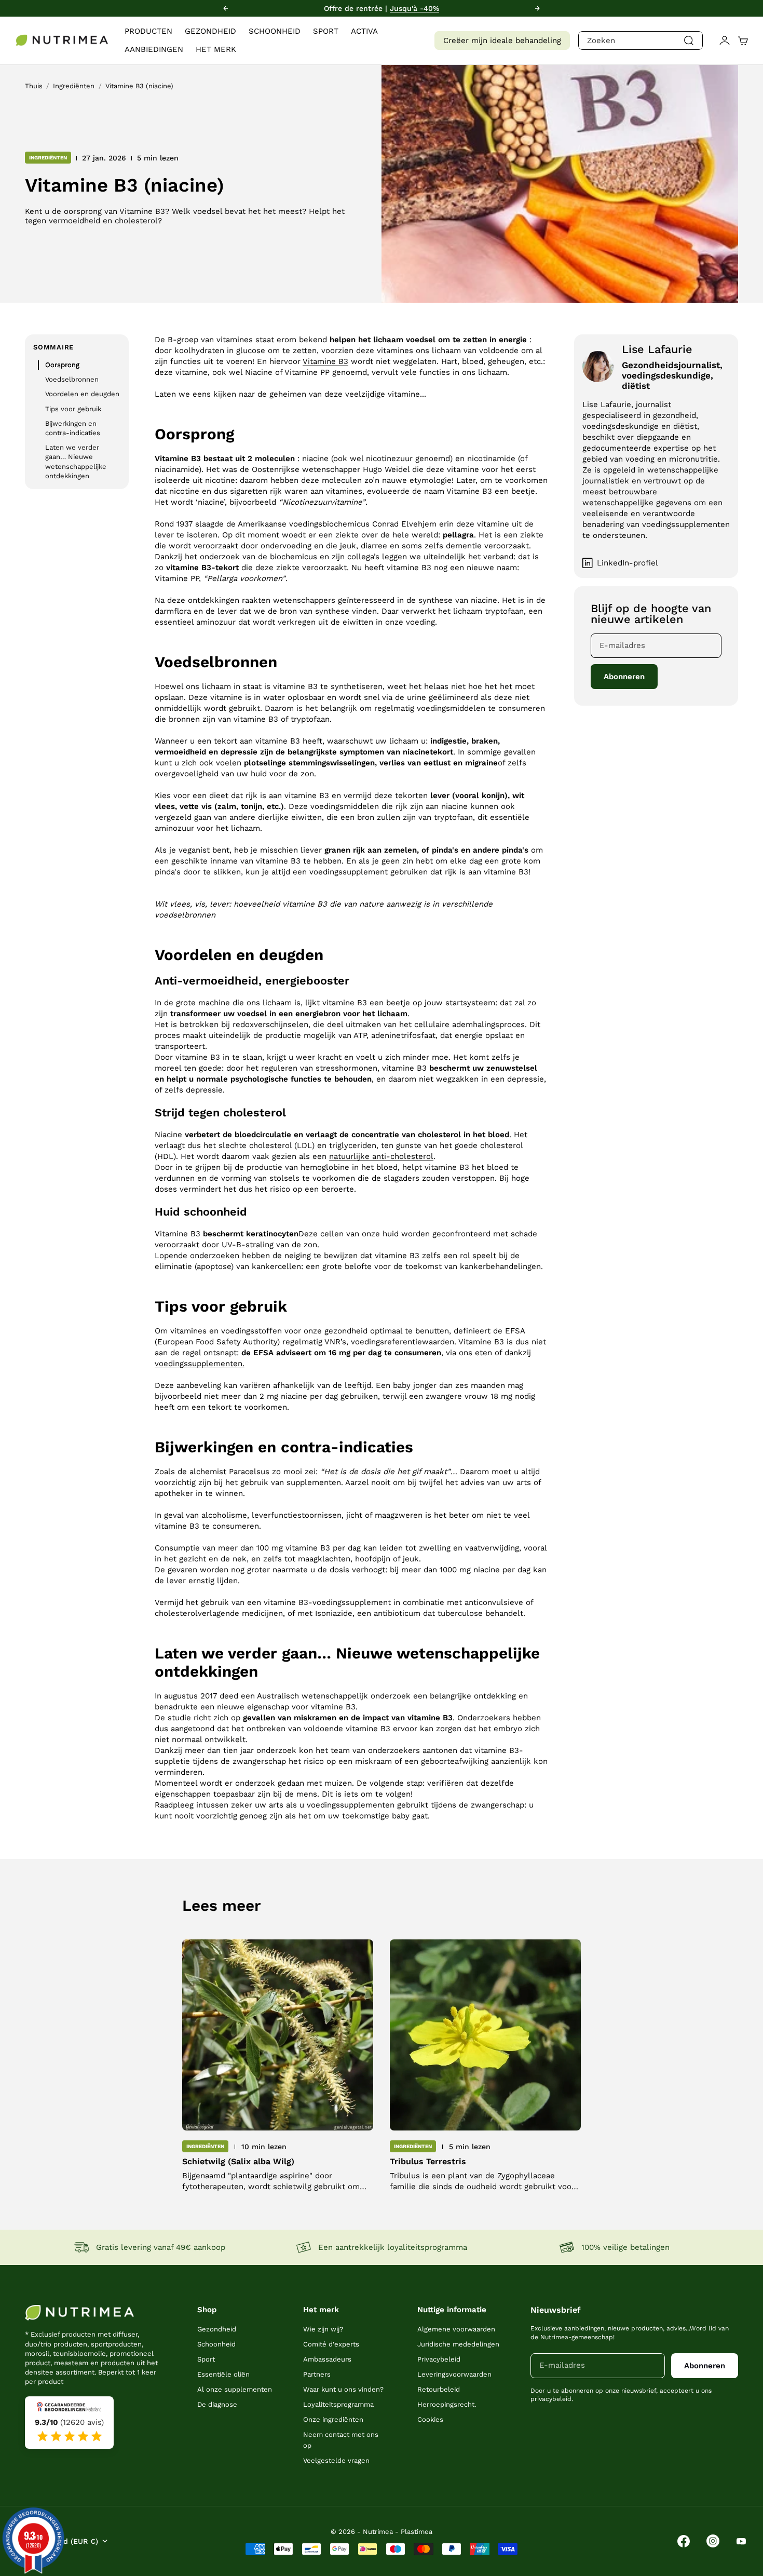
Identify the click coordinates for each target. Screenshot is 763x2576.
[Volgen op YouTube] (741, 2541)
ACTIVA (364, 31)
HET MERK (216, 49)
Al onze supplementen (235, 2389)
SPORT (326, 31)
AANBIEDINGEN (154, 49)
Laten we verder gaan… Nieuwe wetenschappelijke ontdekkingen (76, 462)
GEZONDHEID (210, 31)
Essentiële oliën (223, 2374)
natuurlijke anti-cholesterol (381, 1156)
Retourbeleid (439, 2389)
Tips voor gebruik (73, 409)
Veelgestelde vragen (336, 2460)
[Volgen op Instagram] (713, 2541)
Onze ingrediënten (333, 2419)
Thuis (34, 86)
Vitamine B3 (325, 361)
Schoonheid (216, 2344)
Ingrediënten (74, 86)
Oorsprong (62, 365)
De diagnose (217, 2404)
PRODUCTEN (148, 31)
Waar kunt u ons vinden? (343, 2389)
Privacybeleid (439, 2359)
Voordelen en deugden (82, 394)
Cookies (430, 2419)
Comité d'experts (331, 2344)
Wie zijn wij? (323, 2329)
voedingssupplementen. (200, 1364)
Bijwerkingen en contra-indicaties (73, 428)
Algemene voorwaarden (456, 2329)
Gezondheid (217, 2329)
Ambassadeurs (327, 2359)
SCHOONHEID (275, 31)
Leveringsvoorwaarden (454, 2374)
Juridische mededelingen (458, 2344)
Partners (317, 2374)
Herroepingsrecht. (447, 2404)
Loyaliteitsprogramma (338, 2404)
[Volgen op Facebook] (684, 2541)
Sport (206, 2359)
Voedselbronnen (72, 379)
